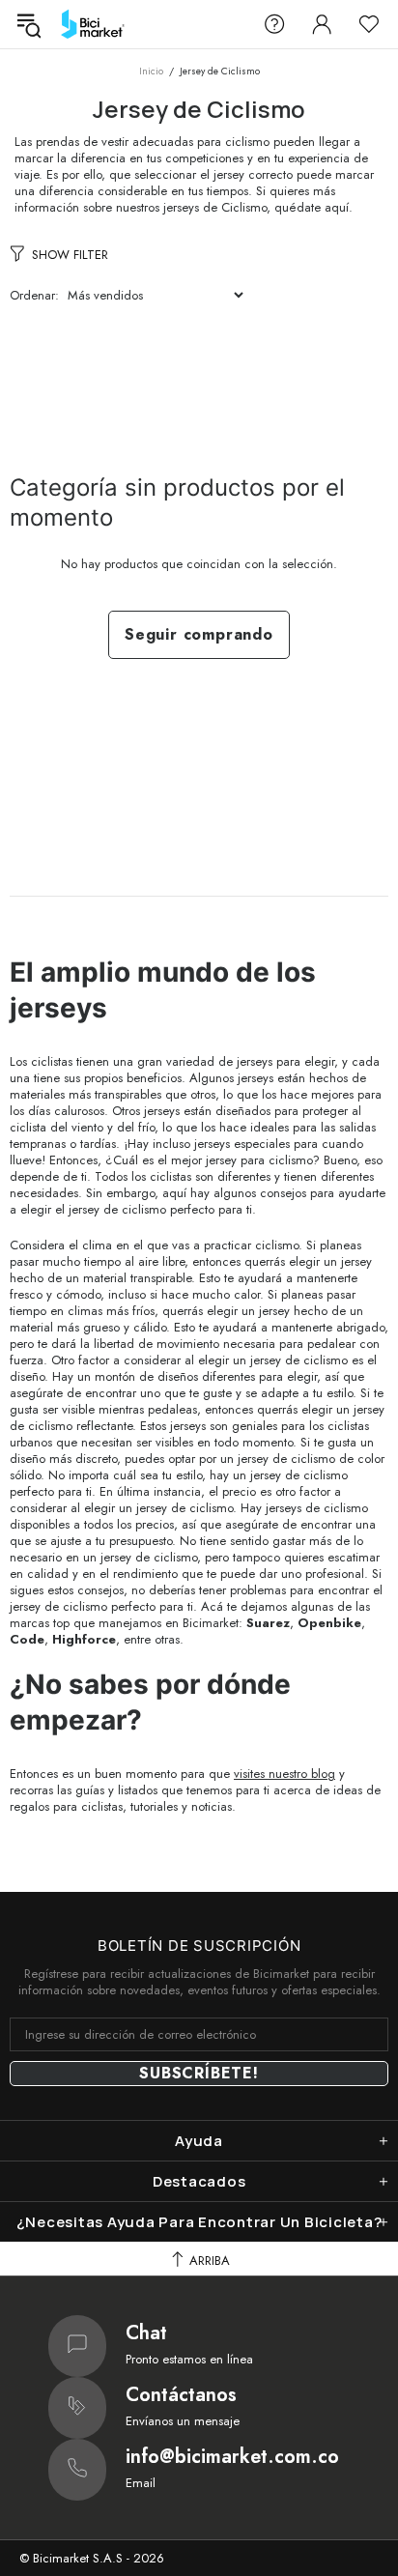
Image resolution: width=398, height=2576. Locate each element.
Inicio (151, 71)
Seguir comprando (199, 634)
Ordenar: (34, 295)
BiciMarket (93, 24)
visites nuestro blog (284, 1774)
